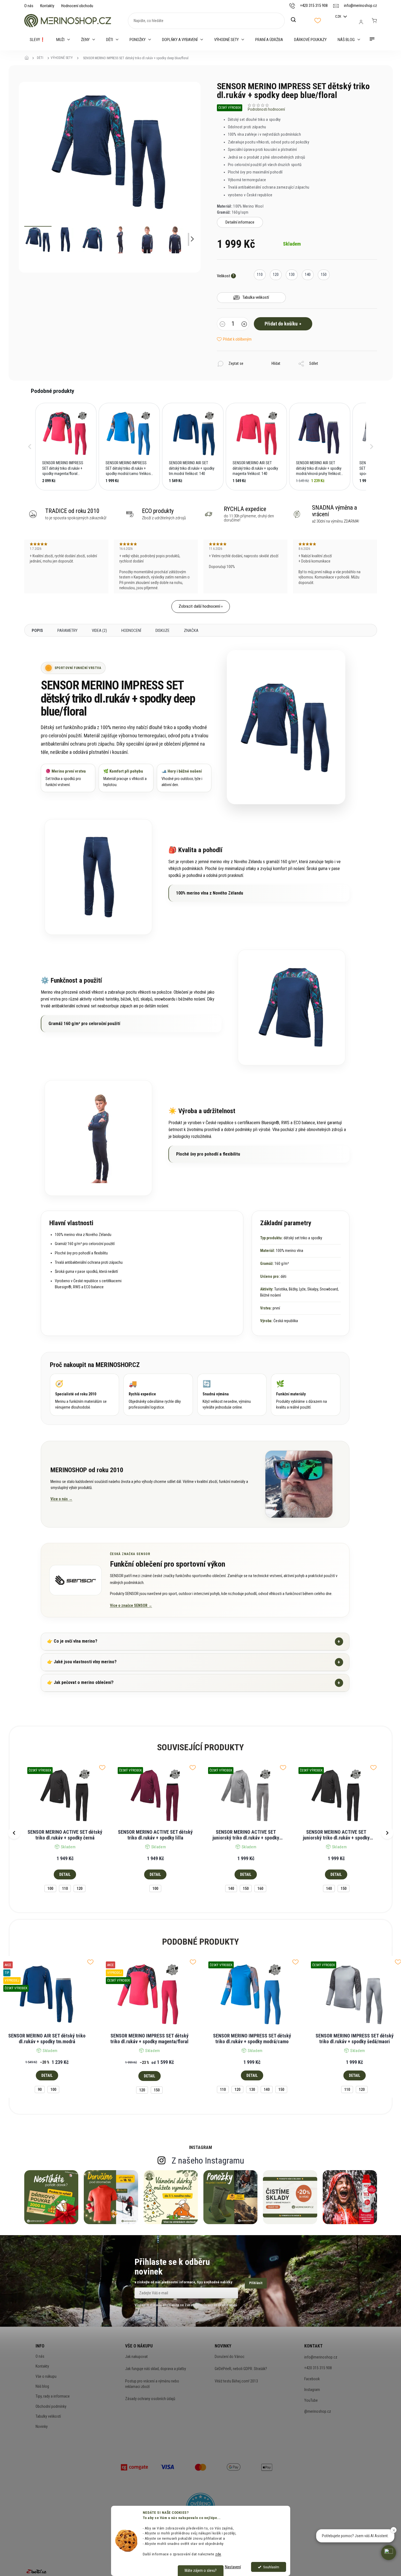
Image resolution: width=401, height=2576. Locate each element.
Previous (14, 1833)
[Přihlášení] (361, 22)
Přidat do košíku (281, 324)
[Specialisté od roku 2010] (85, 1395)
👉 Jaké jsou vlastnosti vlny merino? (194, 1662)
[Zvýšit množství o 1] (244, 325)
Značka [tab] (191, 631)
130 (252, 2089)
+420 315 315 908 (318, 2368)
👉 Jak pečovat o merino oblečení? (194, 1683)
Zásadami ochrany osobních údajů (211, 2305)
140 (231, 1888)
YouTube (311, 2400)
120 (80, 1888)
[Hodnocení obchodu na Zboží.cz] (36, 2571)
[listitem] (66, 447)
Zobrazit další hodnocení (199, 606)
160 (260, 1888)
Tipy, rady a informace (53, 2396)
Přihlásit (256, 2283)
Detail (65, 1874)
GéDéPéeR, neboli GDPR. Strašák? (241, 2369)
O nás (29, 6)
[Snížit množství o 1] (222, 325)
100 (50, 1888)
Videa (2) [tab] (99, 631)
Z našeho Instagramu (208, 2161)
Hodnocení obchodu (77, 6)
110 (65, 1888)
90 (40, 2089)
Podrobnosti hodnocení (266, 109)
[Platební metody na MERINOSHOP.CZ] (134, 2467)
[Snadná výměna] (232, 1395)
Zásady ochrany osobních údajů (150, 2399)
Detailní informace (240, 222)
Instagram (312, 2390)
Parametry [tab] (67, 631)
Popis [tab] (37, 631)
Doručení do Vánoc (230, 2357)
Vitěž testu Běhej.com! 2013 (236, 2381)
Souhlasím (271, 2567)
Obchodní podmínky (51, 2406)
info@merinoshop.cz (321, 2357)
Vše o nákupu (46, 2376)
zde (218, 2554)
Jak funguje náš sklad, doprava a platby (156, 2369)
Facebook (312, 2379)
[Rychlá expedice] (158, 1395)
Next (387, 1833)
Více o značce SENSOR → (131, 1605)
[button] (30, 447)
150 (246, 1888)
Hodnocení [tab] (131, 631)
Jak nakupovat (136, 2357)
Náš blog (42, 2386)
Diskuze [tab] (162, 631)
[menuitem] (37, 40)
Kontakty (47, 6)
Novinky (42, 2426)
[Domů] (28, 58)
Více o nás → (61, 1499)
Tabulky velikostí (48, 2416)
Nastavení (233, 2567)
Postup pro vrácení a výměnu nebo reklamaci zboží (152, 2384)
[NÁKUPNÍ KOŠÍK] (374, 21)
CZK (339, 16)
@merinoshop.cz (318, 2411)
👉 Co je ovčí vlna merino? (194, 1641)
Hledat (296, 20)
